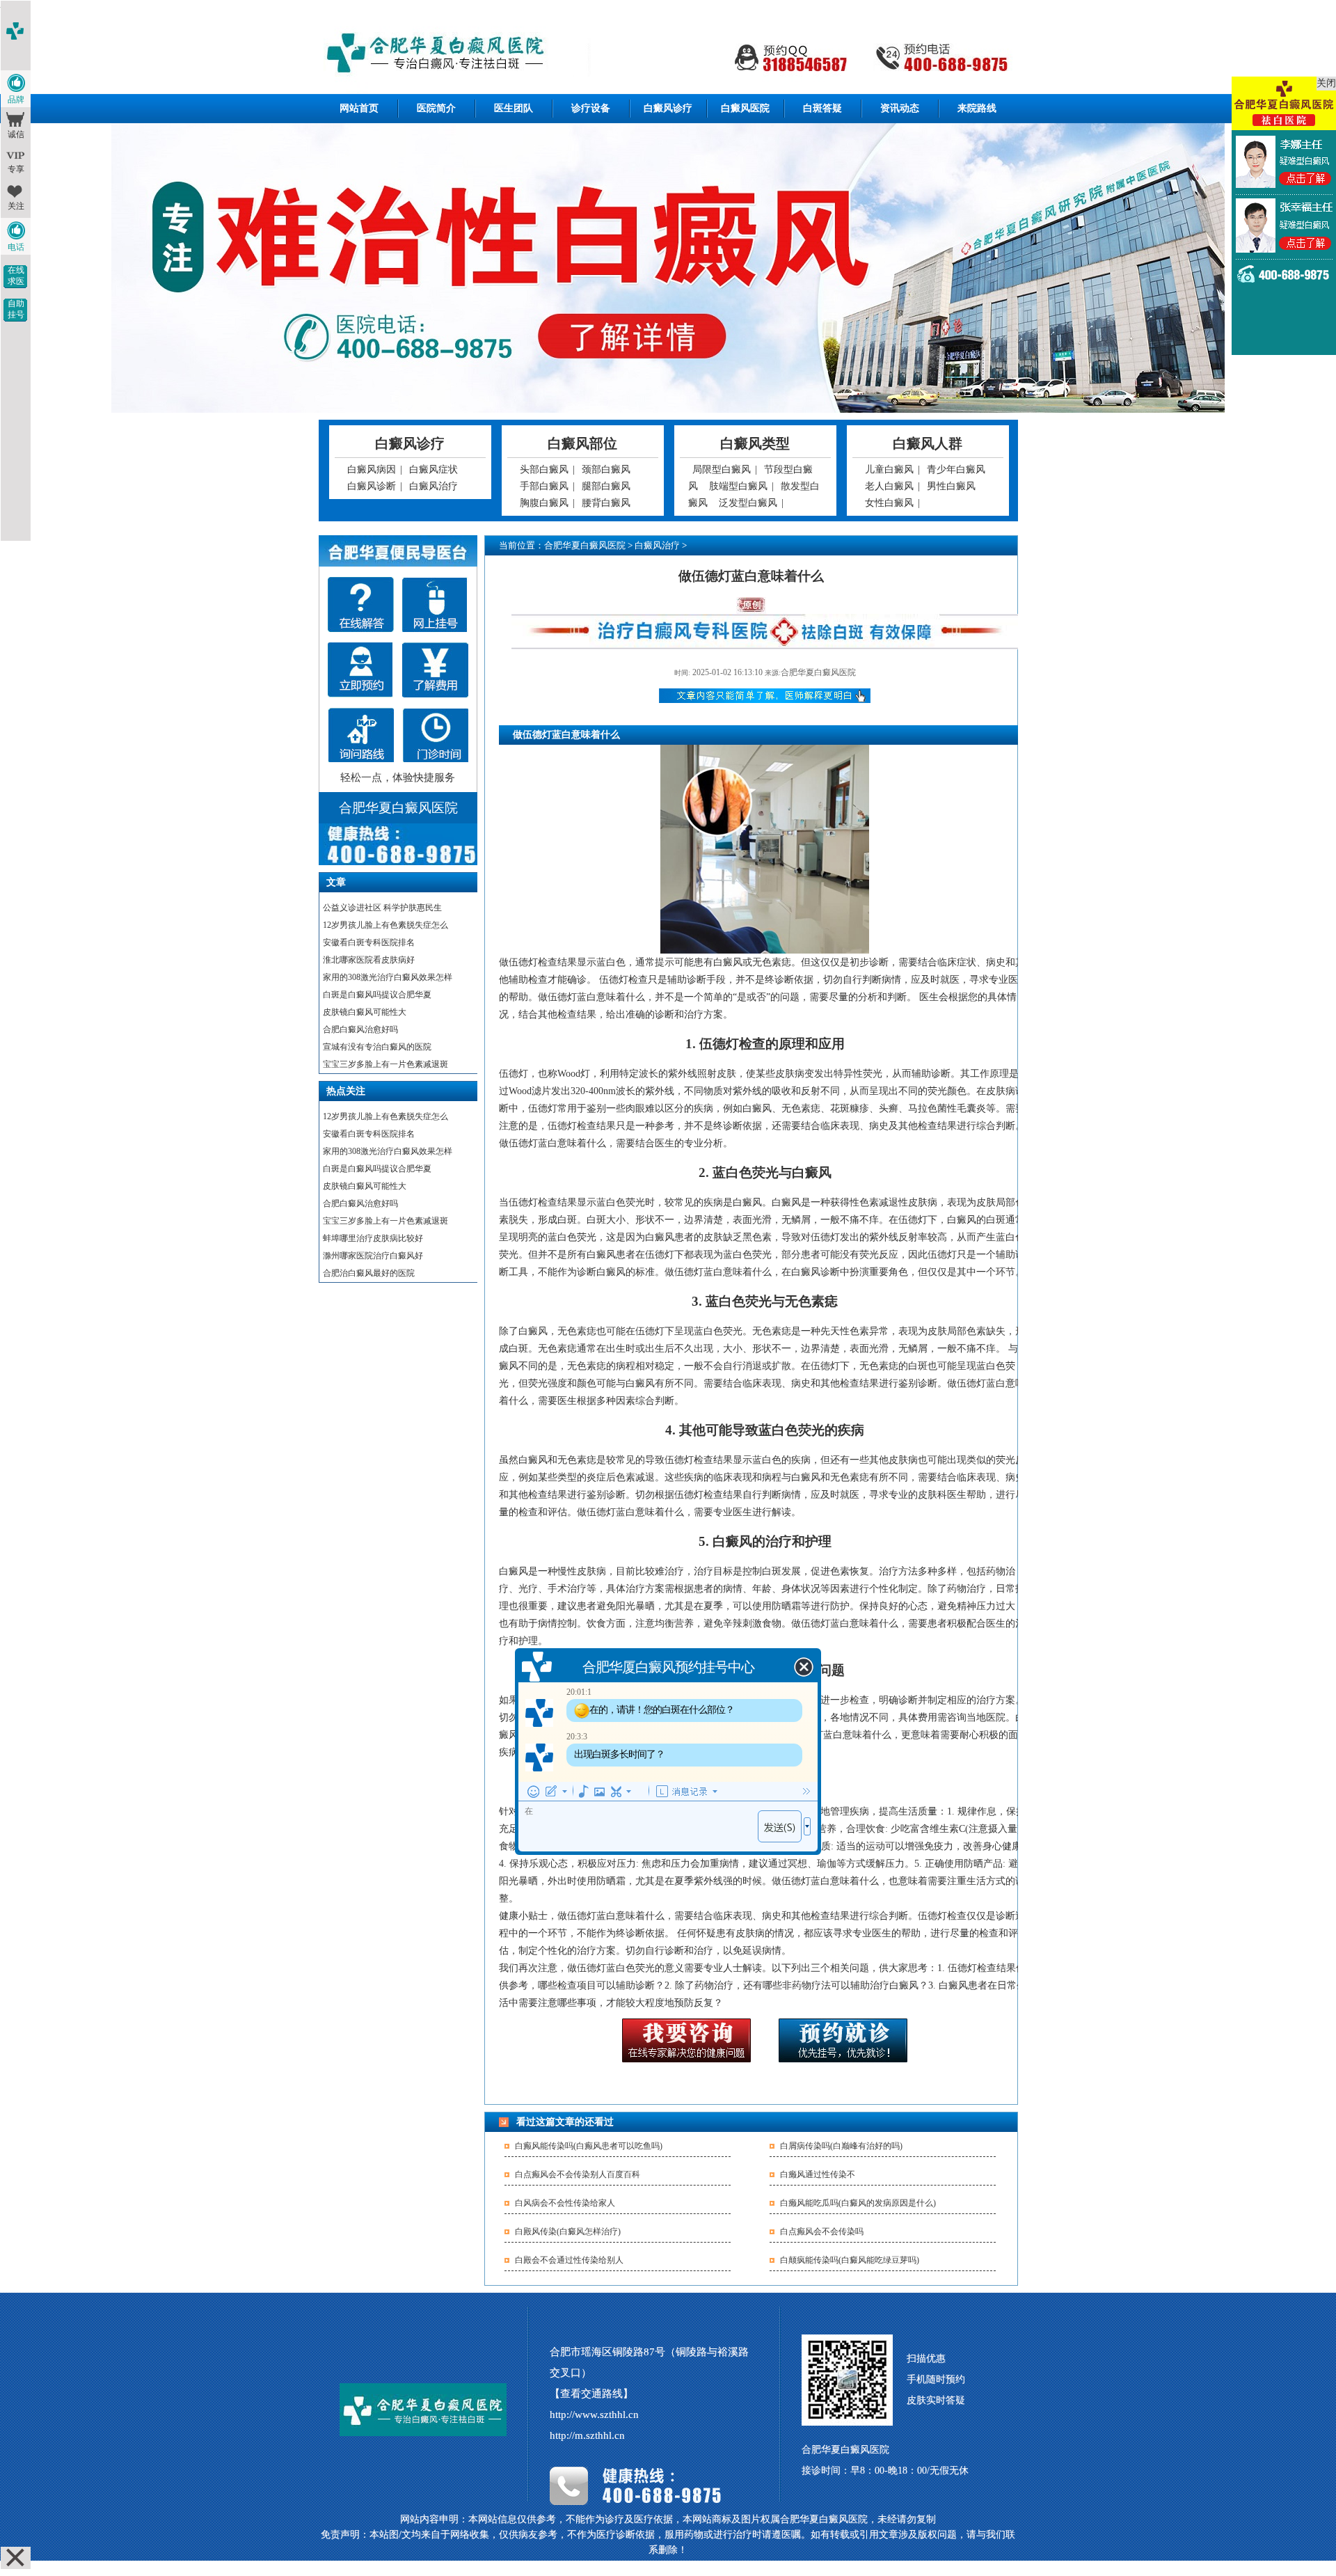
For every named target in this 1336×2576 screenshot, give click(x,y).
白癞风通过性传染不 (818, 2174)
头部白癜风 (544, 469)
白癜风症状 (434, 469)
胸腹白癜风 (544, 503)
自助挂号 (16, 309)
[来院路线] (361, 735)
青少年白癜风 (956, 469)
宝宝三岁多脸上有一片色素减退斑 (385, 1064)
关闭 (1326, 83)
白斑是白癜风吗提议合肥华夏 (377, 995)
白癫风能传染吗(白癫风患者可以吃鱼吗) (589, 2146)
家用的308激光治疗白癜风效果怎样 (388, 977)
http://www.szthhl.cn (594, 2415)
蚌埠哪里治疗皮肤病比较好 (373, 1238)
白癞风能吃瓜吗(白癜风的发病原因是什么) (858, 2203)
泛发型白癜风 (748, 503)
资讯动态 (900, 108)
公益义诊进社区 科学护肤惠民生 (382, 908)
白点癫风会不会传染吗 (822, 2231)
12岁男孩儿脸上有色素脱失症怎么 (385, 925)
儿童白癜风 (889, 469)
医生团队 (514, 108)
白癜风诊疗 (668, 108)
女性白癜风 (889, 503)
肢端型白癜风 (738, 486)
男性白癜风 (951, 486)
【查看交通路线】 (591, 2394)
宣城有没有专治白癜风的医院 (377, 1047)
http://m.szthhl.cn (587, 2435)
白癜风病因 (372, 469)
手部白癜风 (544, 486)
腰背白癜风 (606, 503)
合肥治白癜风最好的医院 (369, 1273)
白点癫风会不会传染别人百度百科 (578, 2174)
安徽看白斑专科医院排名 (369, 942)
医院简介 (436, 108)
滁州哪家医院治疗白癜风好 (373, 1256)
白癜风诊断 (372, 486)
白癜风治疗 (434, 486)
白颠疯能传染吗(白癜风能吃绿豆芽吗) (850, 2260)
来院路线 (977, 108)
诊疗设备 (591, 108)
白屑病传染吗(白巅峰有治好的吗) (841, 2146)
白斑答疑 (822, 108)
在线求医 (16, 276)
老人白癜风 (889, 486)
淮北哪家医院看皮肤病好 (369, 960)
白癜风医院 (745, 108)
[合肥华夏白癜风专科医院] (668, 55)
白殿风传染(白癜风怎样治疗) (568, 2231)
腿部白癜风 (606, 486)
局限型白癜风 (722, 469)
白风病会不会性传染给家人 (565, 2203)
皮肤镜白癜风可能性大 (365, 1012)
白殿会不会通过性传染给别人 (569, 2260)
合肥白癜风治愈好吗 (360, 1029)
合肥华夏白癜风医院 (585, 545)
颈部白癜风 (606, 469)
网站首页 (359, 108)
